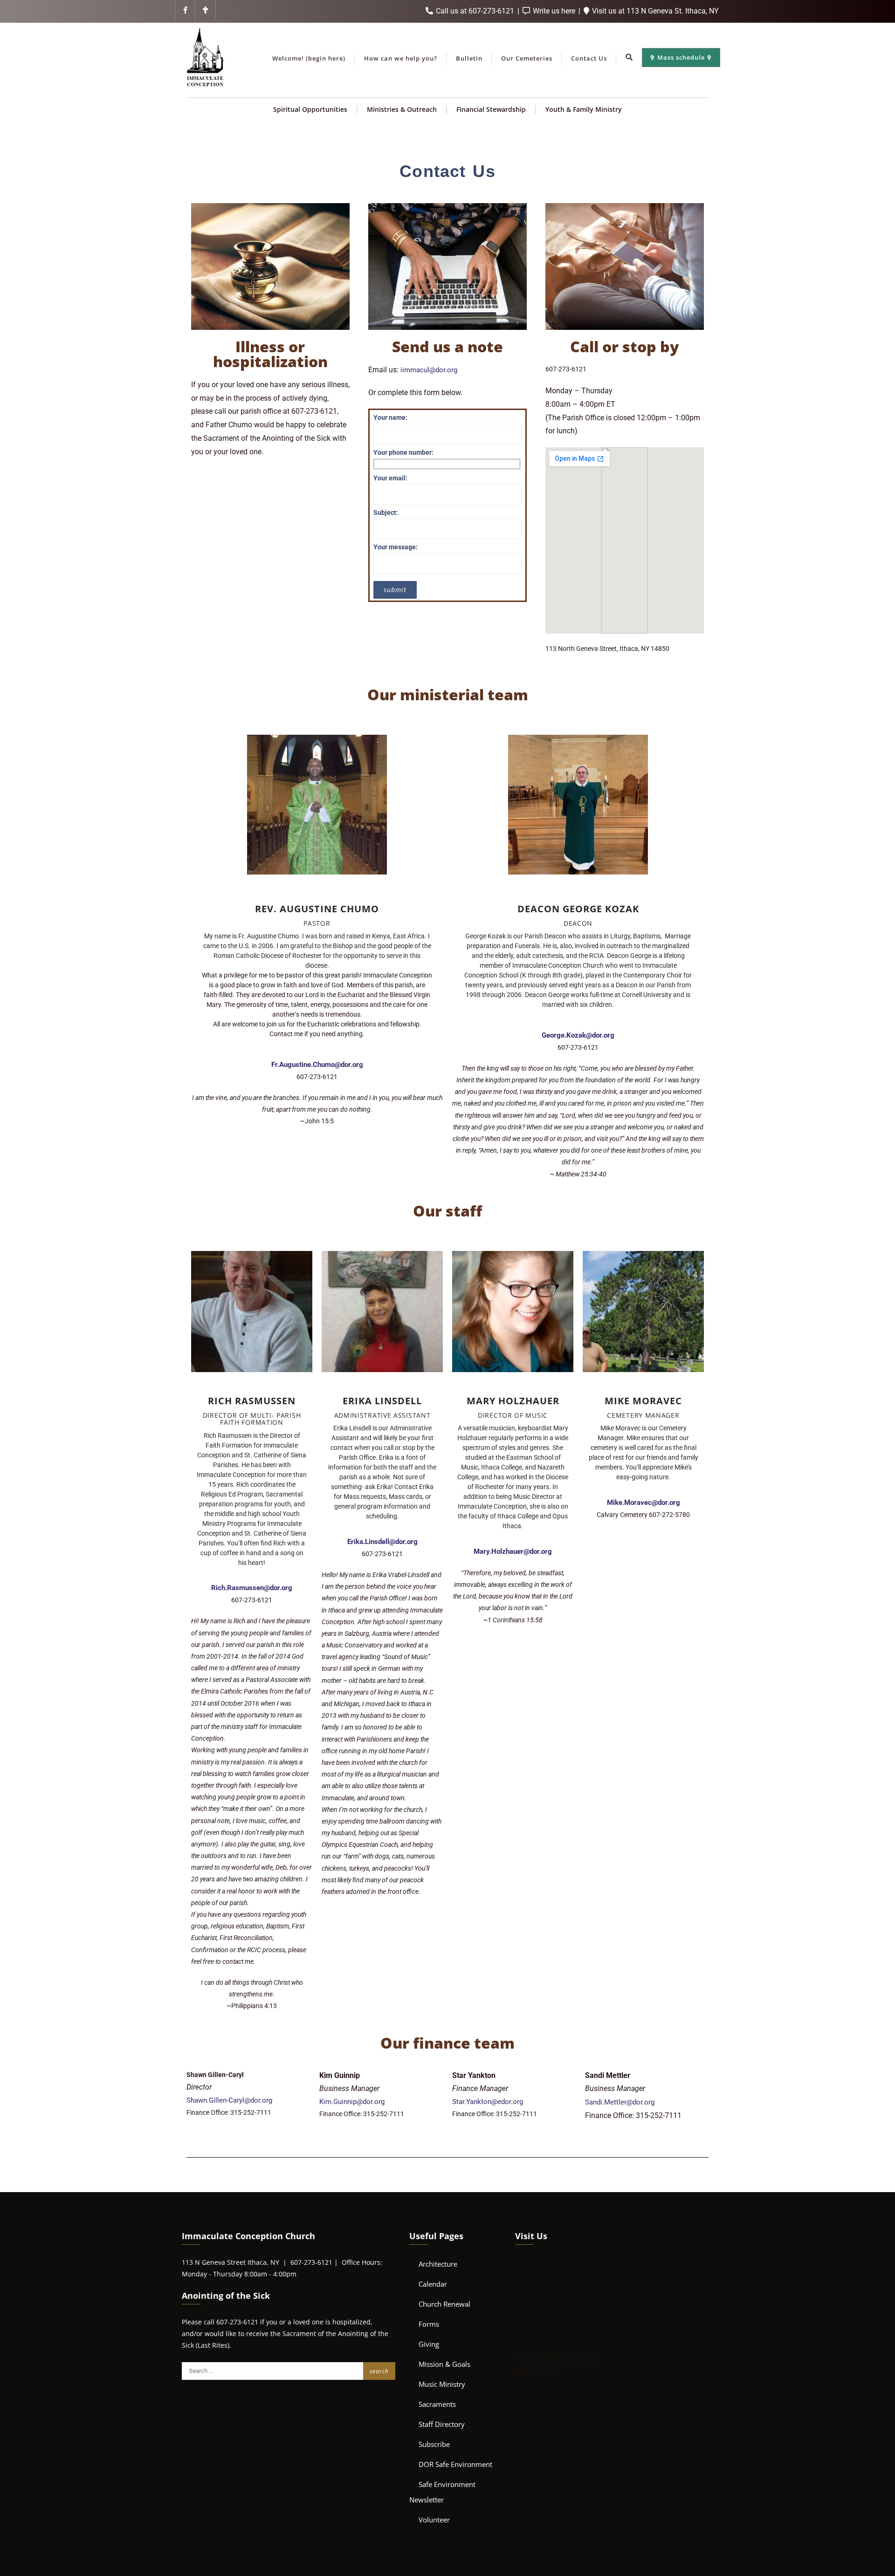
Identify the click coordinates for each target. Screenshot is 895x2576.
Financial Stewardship (491, 109)
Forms (429, 2324)
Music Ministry (442, 2384)
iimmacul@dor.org (429, 370)
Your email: (390, 478)
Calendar (433, 2284)
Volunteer (434, 2520)
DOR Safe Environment (455, 2464)
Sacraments (437, 2404)
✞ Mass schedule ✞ (681, 57)
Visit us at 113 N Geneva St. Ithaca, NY (654, 11)
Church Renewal (444, 2304)
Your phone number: (403, 452)
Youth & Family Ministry (584, 109)
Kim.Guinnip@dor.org (352, 2102)
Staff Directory (442, 2424)
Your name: (390, 417)
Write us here (554, 11)
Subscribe (434, 2444)
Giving (429, 2344)
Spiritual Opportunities (310, 109)
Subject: (386, 512)
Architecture (438, 2264)
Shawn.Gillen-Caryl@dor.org (229, 2100)
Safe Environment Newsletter (442, 2492)
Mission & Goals (444, 2364)
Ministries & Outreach (402, 109)
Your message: (396, 547)
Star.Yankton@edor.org (488, 2102)
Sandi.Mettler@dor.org (620, 2102)
